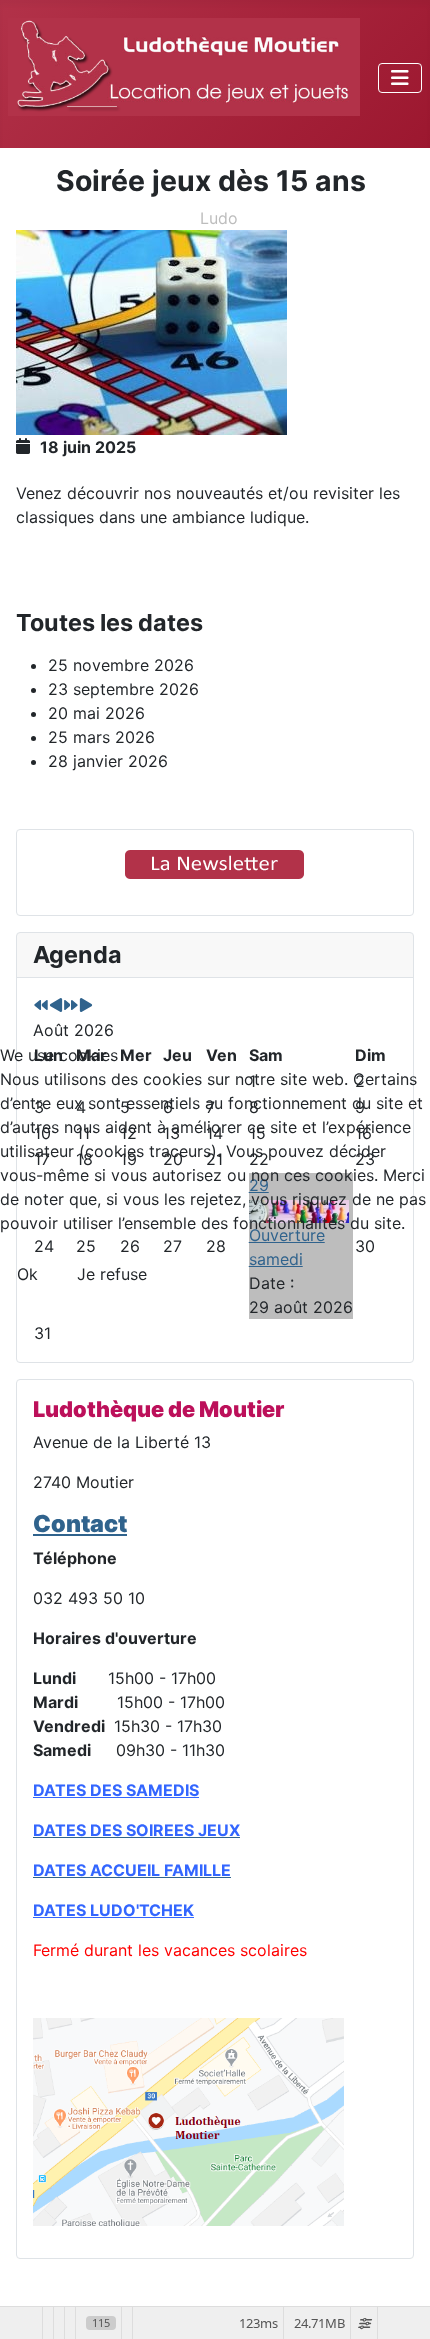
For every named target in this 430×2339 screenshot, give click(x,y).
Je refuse (112, 1274)
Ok (27, 1274)
